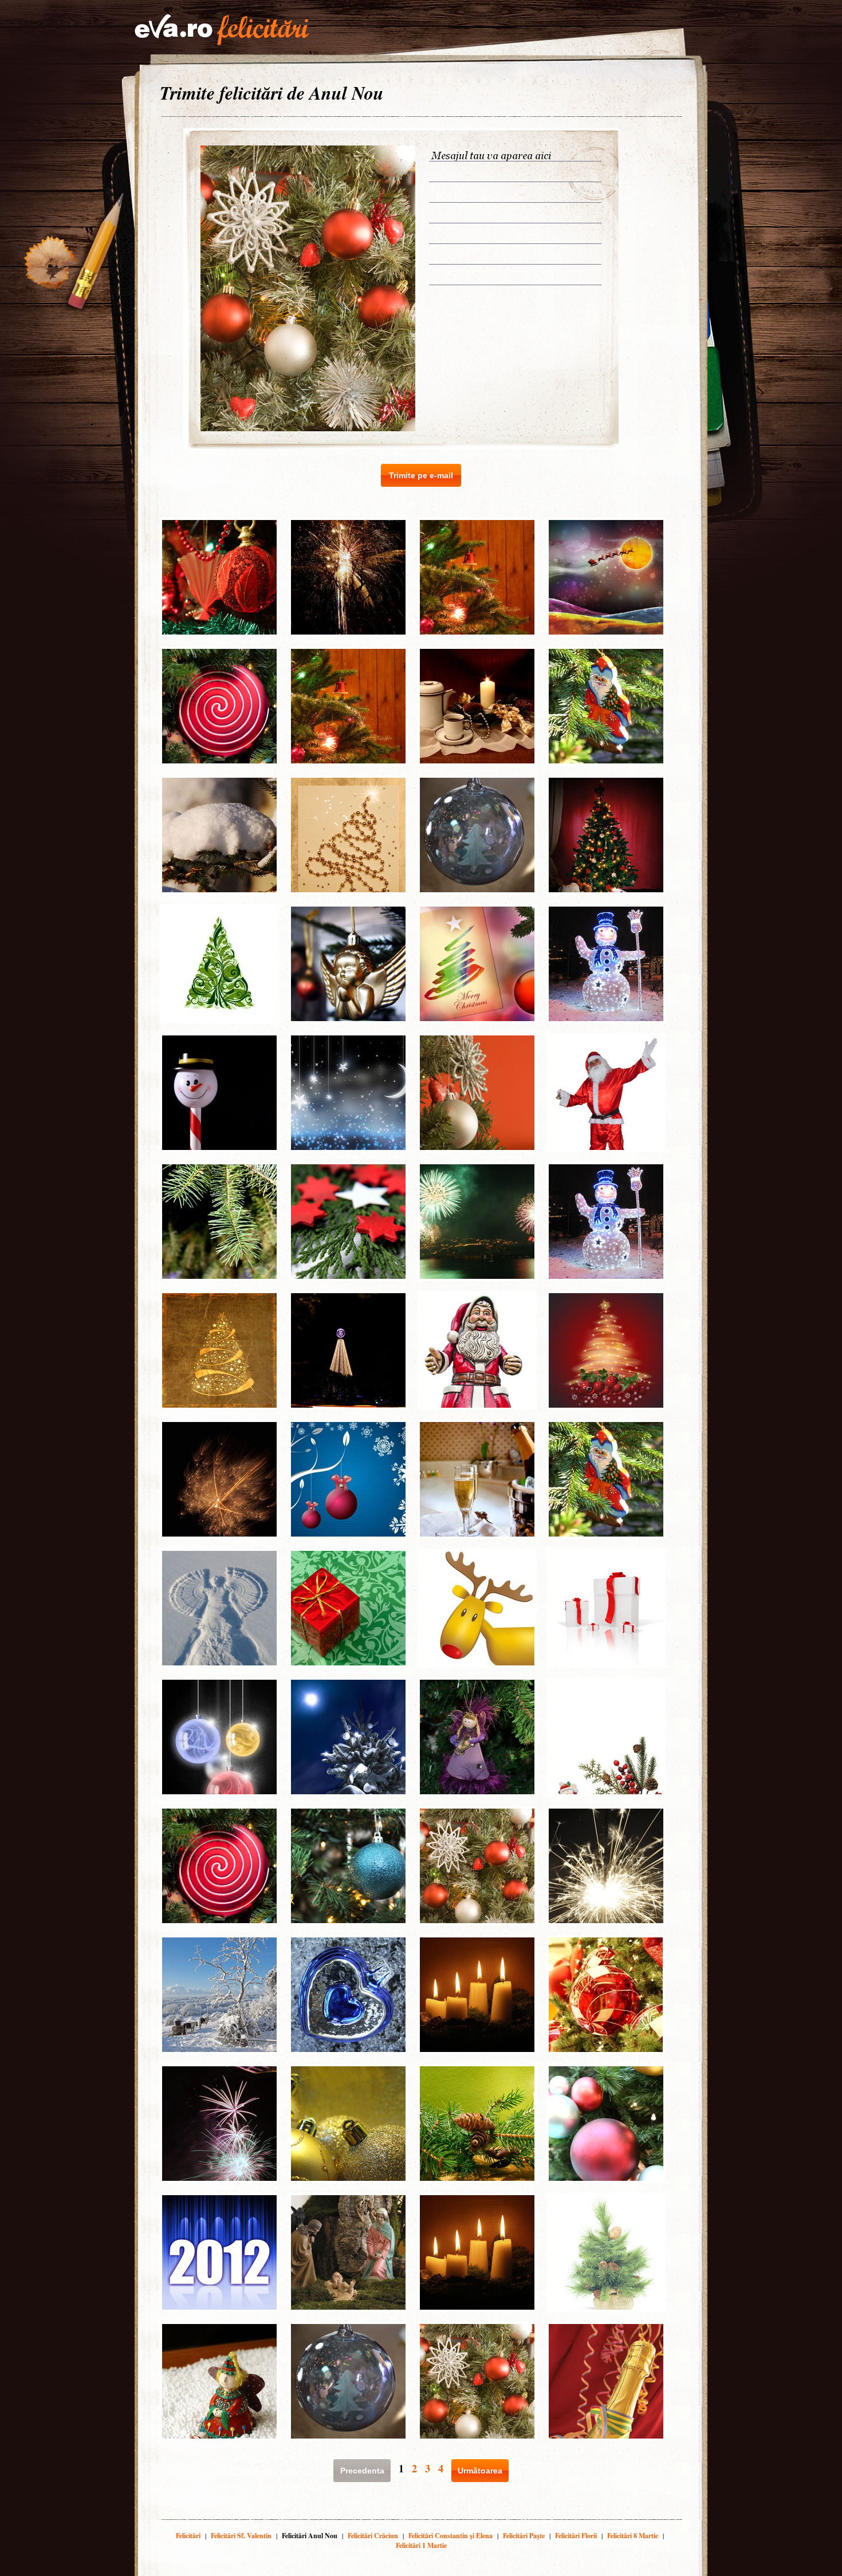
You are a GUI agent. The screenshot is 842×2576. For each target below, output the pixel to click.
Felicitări (188, 2536)
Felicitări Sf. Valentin (241, 2536)
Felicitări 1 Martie (421, 2545)
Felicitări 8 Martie (633, 2536)
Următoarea (480, 2471)
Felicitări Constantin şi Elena (450, 2536)
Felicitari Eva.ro (222, 30)
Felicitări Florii (576, 2536)
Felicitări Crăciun (373, 2536)
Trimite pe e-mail (421, 475)
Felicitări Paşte (524, 2536)
